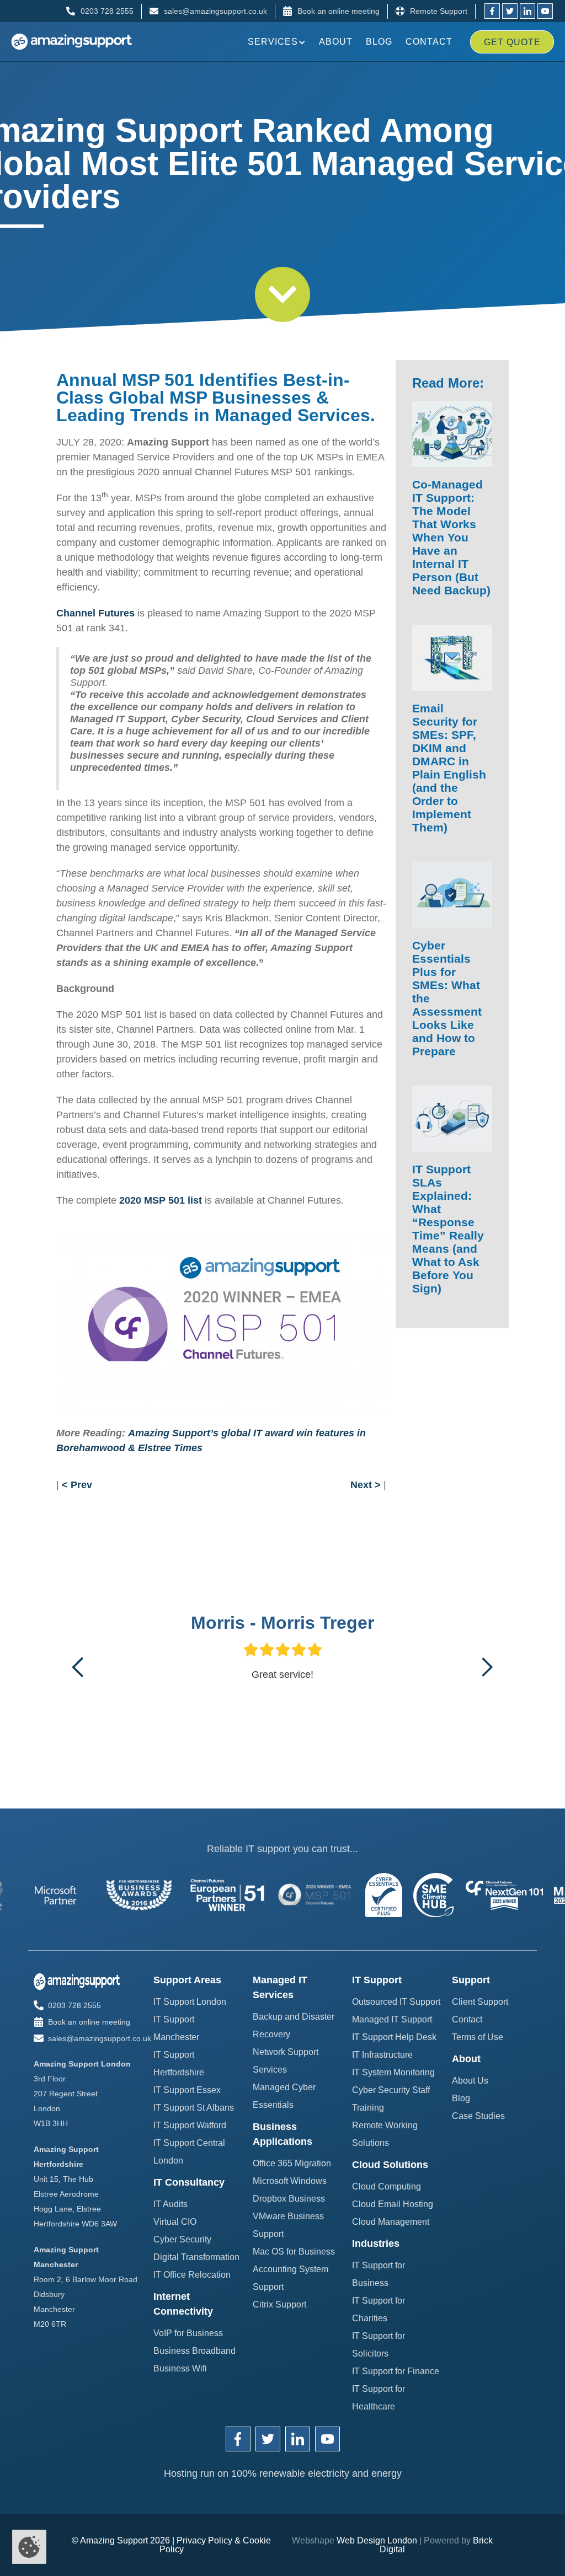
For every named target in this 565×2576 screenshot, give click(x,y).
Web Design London (377, 2540)
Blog (379, 42)
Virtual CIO (175, 2222)
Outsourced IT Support (396, 2002)
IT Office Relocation (192, 2275)
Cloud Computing (387, 2186)
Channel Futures (95, 613)
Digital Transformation (196, 2257)
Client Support (480, 2002)
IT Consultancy (189, 2182)
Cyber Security (182, 2239)
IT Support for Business (379, 2274)
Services (273, 42)
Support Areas (187, 1980)
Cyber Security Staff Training (391, 2099)
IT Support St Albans (194, 2108)
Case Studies (478, 2116)
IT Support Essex (187, 2090)
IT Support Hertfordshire (179, 2064)
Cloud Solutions (390, 2165)
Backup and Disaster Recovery (294, 2025)
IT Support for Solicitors (379, 2345)
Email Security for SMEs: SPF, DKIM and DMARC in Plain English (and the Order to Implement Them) (449, 768)
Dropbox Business (289, 2199)
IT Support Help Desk (394, 2037)
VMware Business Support (288, 2225)
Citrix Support (279, 2304)
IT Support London (190, 2002)
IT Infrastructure (382, 2055)
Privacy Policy (204, 2540)
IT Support (377, 1980)
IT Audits (170, 2204)
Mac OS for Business (294, 2252)
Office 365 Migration (292, 2163)
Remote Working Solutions (385, 2134)
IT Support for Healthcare (379, 2398)
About (336, 42)
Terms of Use (478, 2037)
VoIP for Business (188, 2333)
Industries (376, 2244)
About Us (470, 2081)
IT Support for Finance (396, 2371)
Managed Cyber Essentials (284, 2096)
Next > (366, 1485)
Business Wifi (180, 2368)
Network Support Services (286, 2061)
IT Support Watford (190, 2125)
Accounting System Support (291, 2278)
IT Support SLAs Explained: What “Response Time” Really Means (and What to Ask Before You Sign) (448, 1229)
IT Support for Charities (379, 2309)
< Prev (77, 1485)
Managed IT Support (392, 2019)
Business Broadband (194, 2351)
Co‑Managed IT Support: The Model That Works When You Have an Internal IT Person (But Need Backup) (451, 537)
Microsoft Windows (290, 2181)
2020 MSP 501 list (161, 1200)
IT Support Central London (189, 2152)
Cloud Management (391, 2222)
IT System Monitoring (393, 2072)
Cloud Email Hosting (393, 2204)
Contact (429, 42)
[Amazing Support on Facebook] (238, 2439)
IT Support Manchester (176, 2028)
